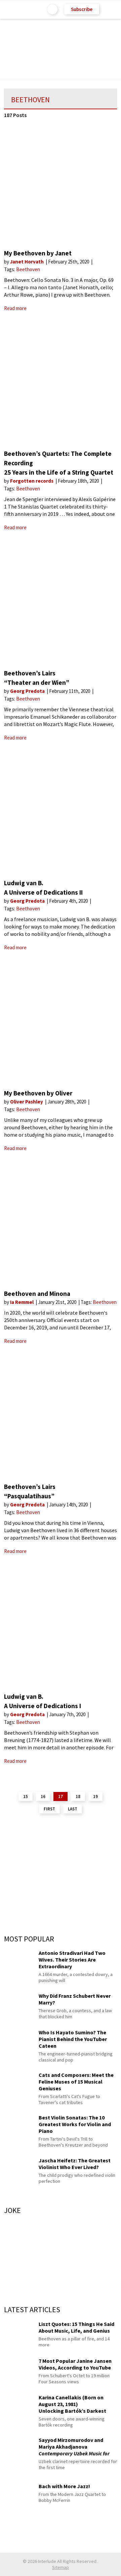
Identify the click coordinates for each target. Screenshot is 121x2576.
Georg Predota (28, 691)
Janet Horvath (27, 262)
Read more (15, 308)
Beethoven (28, 269)
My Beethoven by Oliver (38, 1093)
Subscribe (82, 9)
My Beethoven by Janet (38, 253)
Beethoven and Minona (37, 1294)
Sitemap (61, 2567)
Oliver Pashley (27, 1102)
